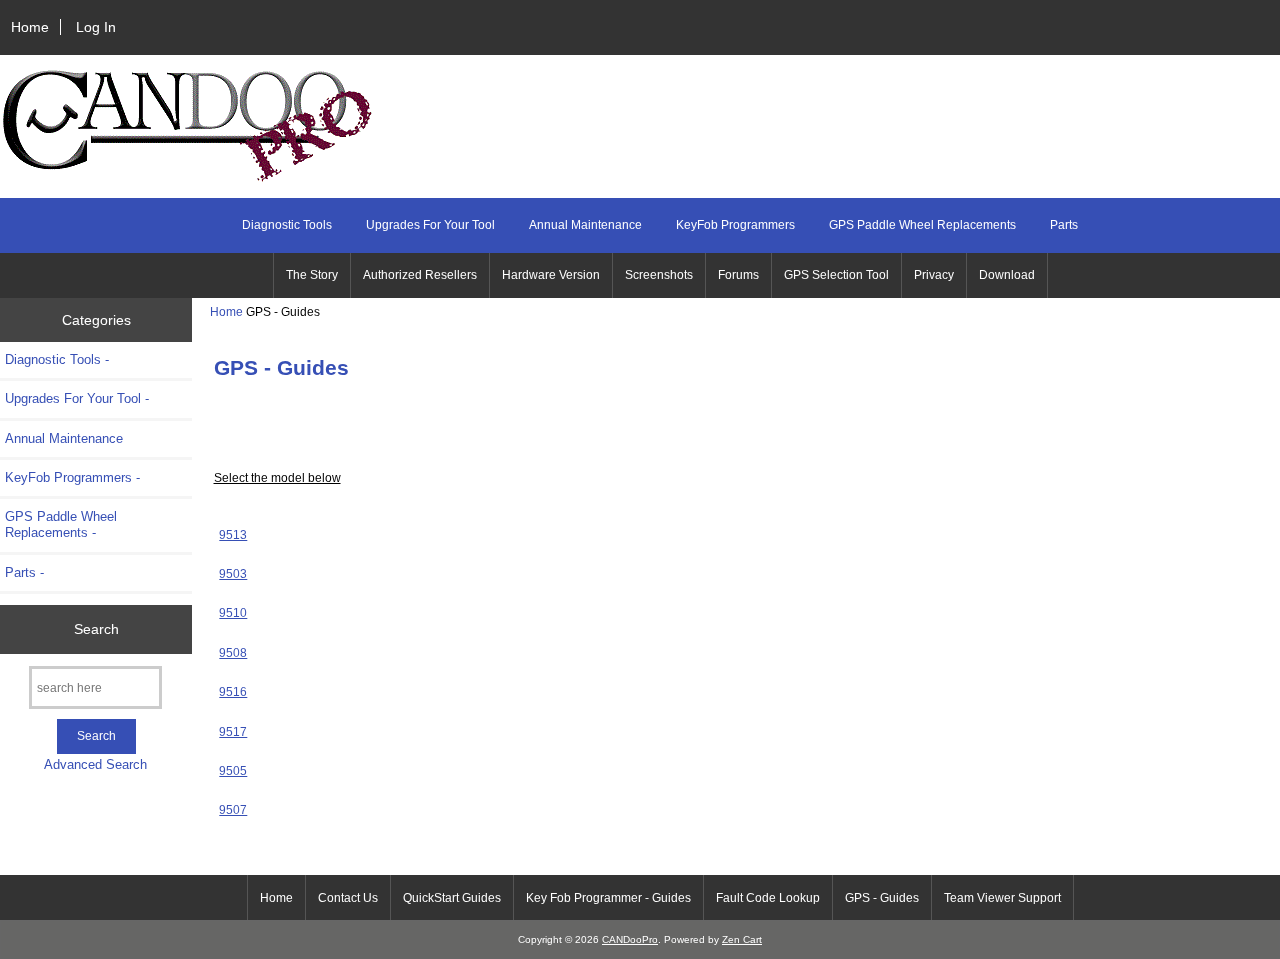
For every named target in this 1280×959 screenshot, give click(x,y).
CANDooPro (630, 939)
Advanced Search (95, 764)
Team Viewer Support (1002, 898)
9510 (233, 612)
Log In (96, 27)
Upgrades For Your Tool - (77, 398)
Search (96, 629)
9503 (233, 573)
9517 (233, 731)
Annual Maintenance (585, 225)
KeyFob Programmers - (72, 477)
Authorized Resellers (420, 275)
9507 (233, 809)
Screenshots (659, 275)
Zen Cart (742, 939)
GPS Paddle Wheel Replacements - (61, 524)
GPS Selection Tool (836, 275)
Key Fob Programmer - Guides (608, 898)
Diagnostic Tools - (57, 359)
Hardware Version (551, 275)
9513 (233, 534)
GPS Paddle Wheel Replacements (922, 225)
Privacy (934, 275)
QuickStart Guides (452, 898)
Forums (738, 275)
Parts (1064, 225)
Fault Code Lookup (768, 898)
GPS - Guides (882, 898)
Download (1007, 275)
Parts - (24, 572)
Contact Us (348, 898)
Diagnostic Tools (287, 225)
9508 (233, 652)
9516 (233, 691)
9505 (233, 770)
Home (30, 27)
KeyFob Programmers (735, 225)
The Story (312, 275)
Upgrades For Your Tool (430, 225)
